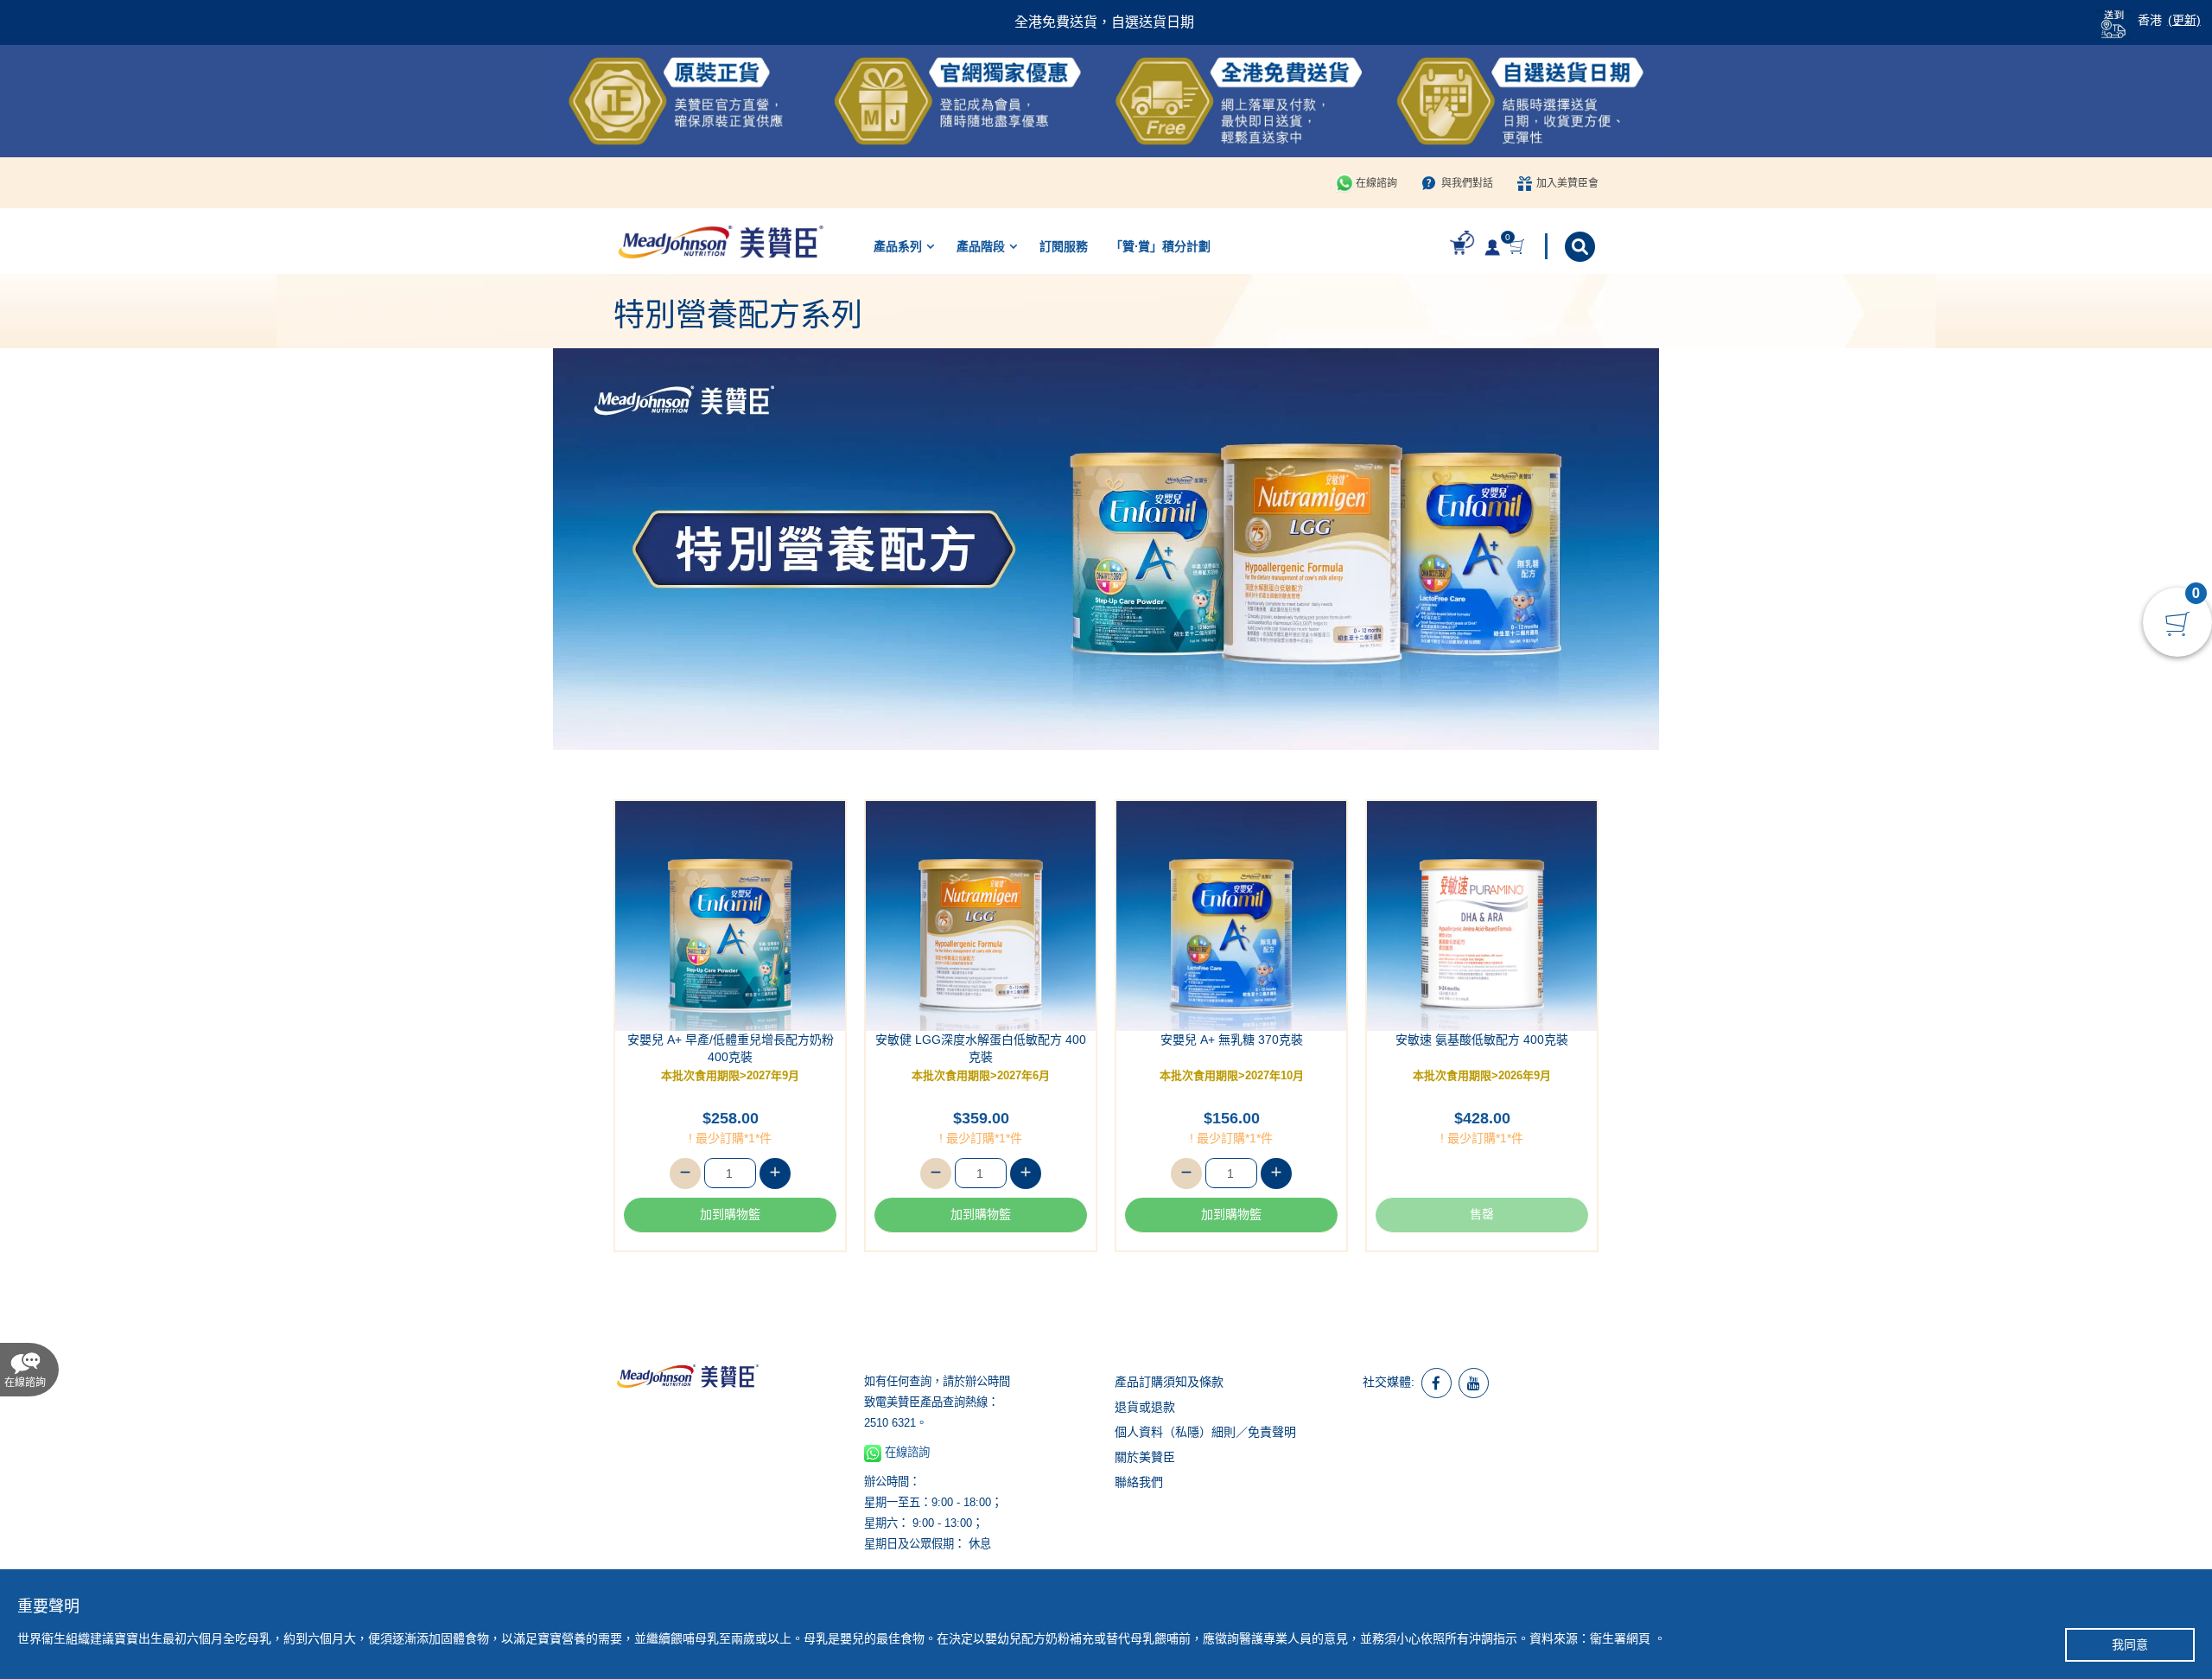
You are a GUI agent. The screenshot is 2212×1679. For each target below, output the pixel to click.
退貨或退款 (1145, 1407)
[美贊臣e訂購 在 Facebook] (1437, 1383)
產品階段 (981, 246)
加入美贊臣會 (1567, 183)
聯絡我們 (1139, 1482)
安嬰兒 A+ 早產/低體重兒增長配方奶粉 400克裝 (731, 1048)
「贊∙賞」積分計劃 (1160, 246)
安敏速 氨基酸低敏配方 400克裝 (1482, 1040)
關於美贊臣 (1145, 1457)
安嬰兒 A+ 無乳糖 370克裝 (1232, 1040)
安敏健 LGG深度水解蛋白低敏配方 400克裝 (981, 1048)
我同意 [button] (2130, 1644)
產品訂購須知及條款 (1169, 1382)
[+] (775, 1173)
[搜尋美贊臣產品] (1582, 247)
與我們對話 (1467, 183)
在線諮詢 (1376, 183)
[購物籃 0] (1519, 247)
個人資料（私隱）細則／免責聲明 (1205, 1432)
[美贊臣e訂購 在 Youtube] (1474, 1383)
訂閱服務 (1064, 246)
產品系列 (898, 246)
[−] (685, 1173)
